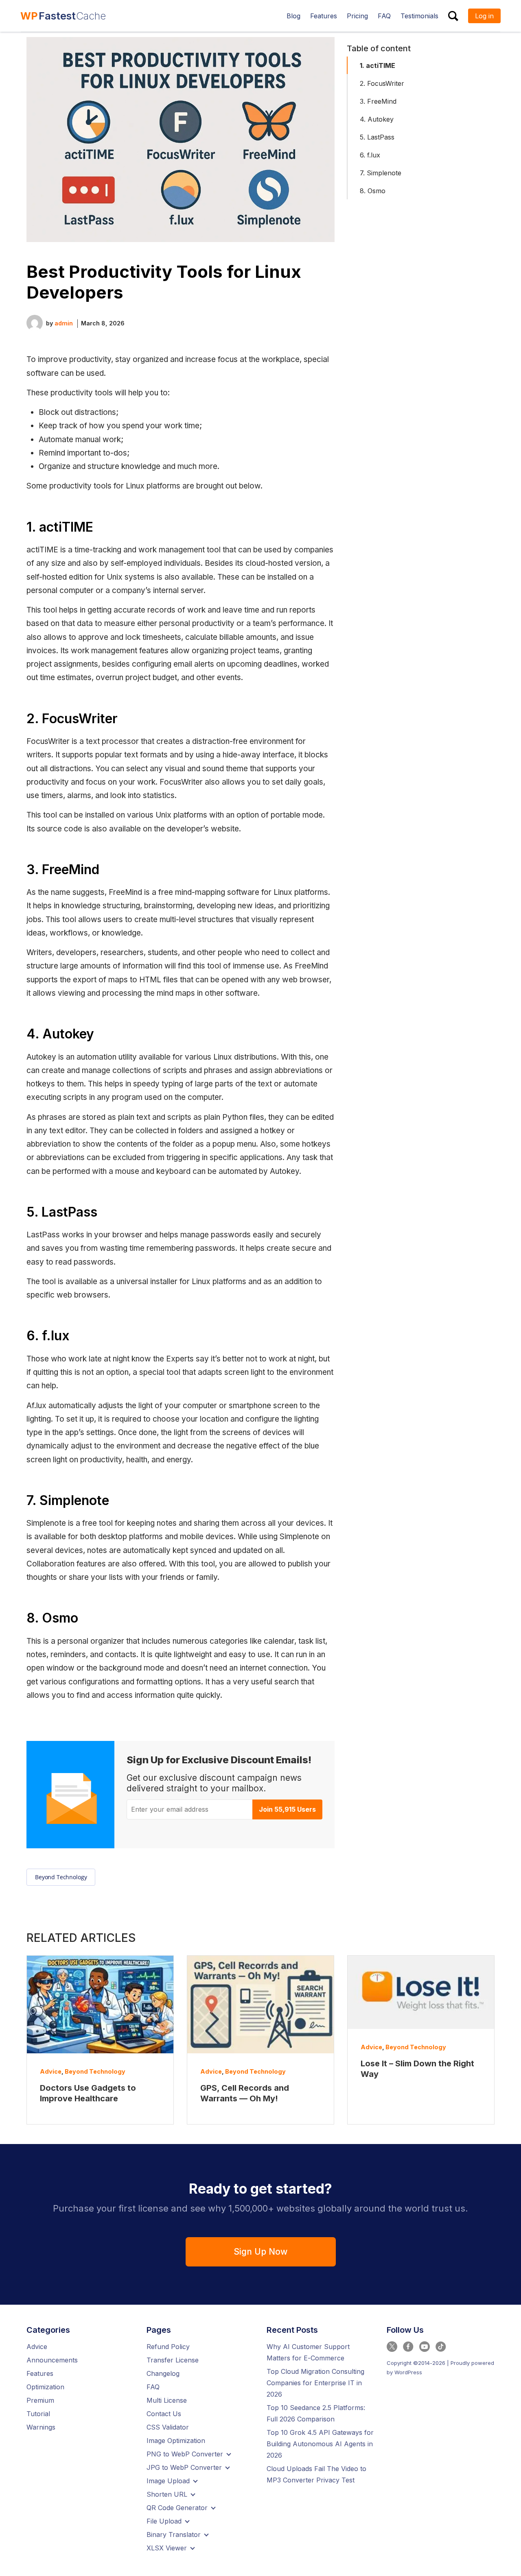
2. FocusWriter (382, 83)
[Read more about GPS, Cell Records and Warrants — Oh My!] (260, 2005)
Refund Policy (168, 2347)
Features (40, 2373)
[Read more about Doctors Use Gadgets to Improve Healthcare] (100, 2005)
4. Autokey (377, 119)
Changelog (163, 2373)
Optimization (45, 2387)
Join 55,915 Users (287, 1809)
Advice (51, 2071)
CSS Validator (168, 2427)
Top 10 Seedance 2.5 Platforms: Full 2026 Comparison (316, 2413)
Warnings (41, 2427)
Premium (40, 2400)
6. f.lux (370, 155)
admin (64, 323)
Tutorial (38, 2414)
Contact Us (164, 2414)
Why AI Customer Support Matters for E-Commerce (308, 2352)
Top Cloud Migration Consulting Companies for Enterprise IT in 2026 (315, 2383)
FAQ (153, 2387)
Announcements (52, 2360)
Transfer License (173, 2360)
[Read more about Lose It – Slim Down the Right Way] (421, 1992)
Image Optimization (176, 2441)
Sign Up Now (260, 2252)
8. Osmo (373, 191)
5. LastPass (377, 137)
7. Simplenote (381, 173)
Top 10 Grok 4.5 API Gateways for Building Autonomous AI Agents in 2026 (320, 2444)
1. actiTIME (378, 65)
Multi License (167, 2400)
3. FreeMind (378, 101)
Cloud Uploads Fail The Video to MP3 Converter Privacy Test (316, 2474)
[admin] (35, 322)
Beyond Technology (61, 1877)
